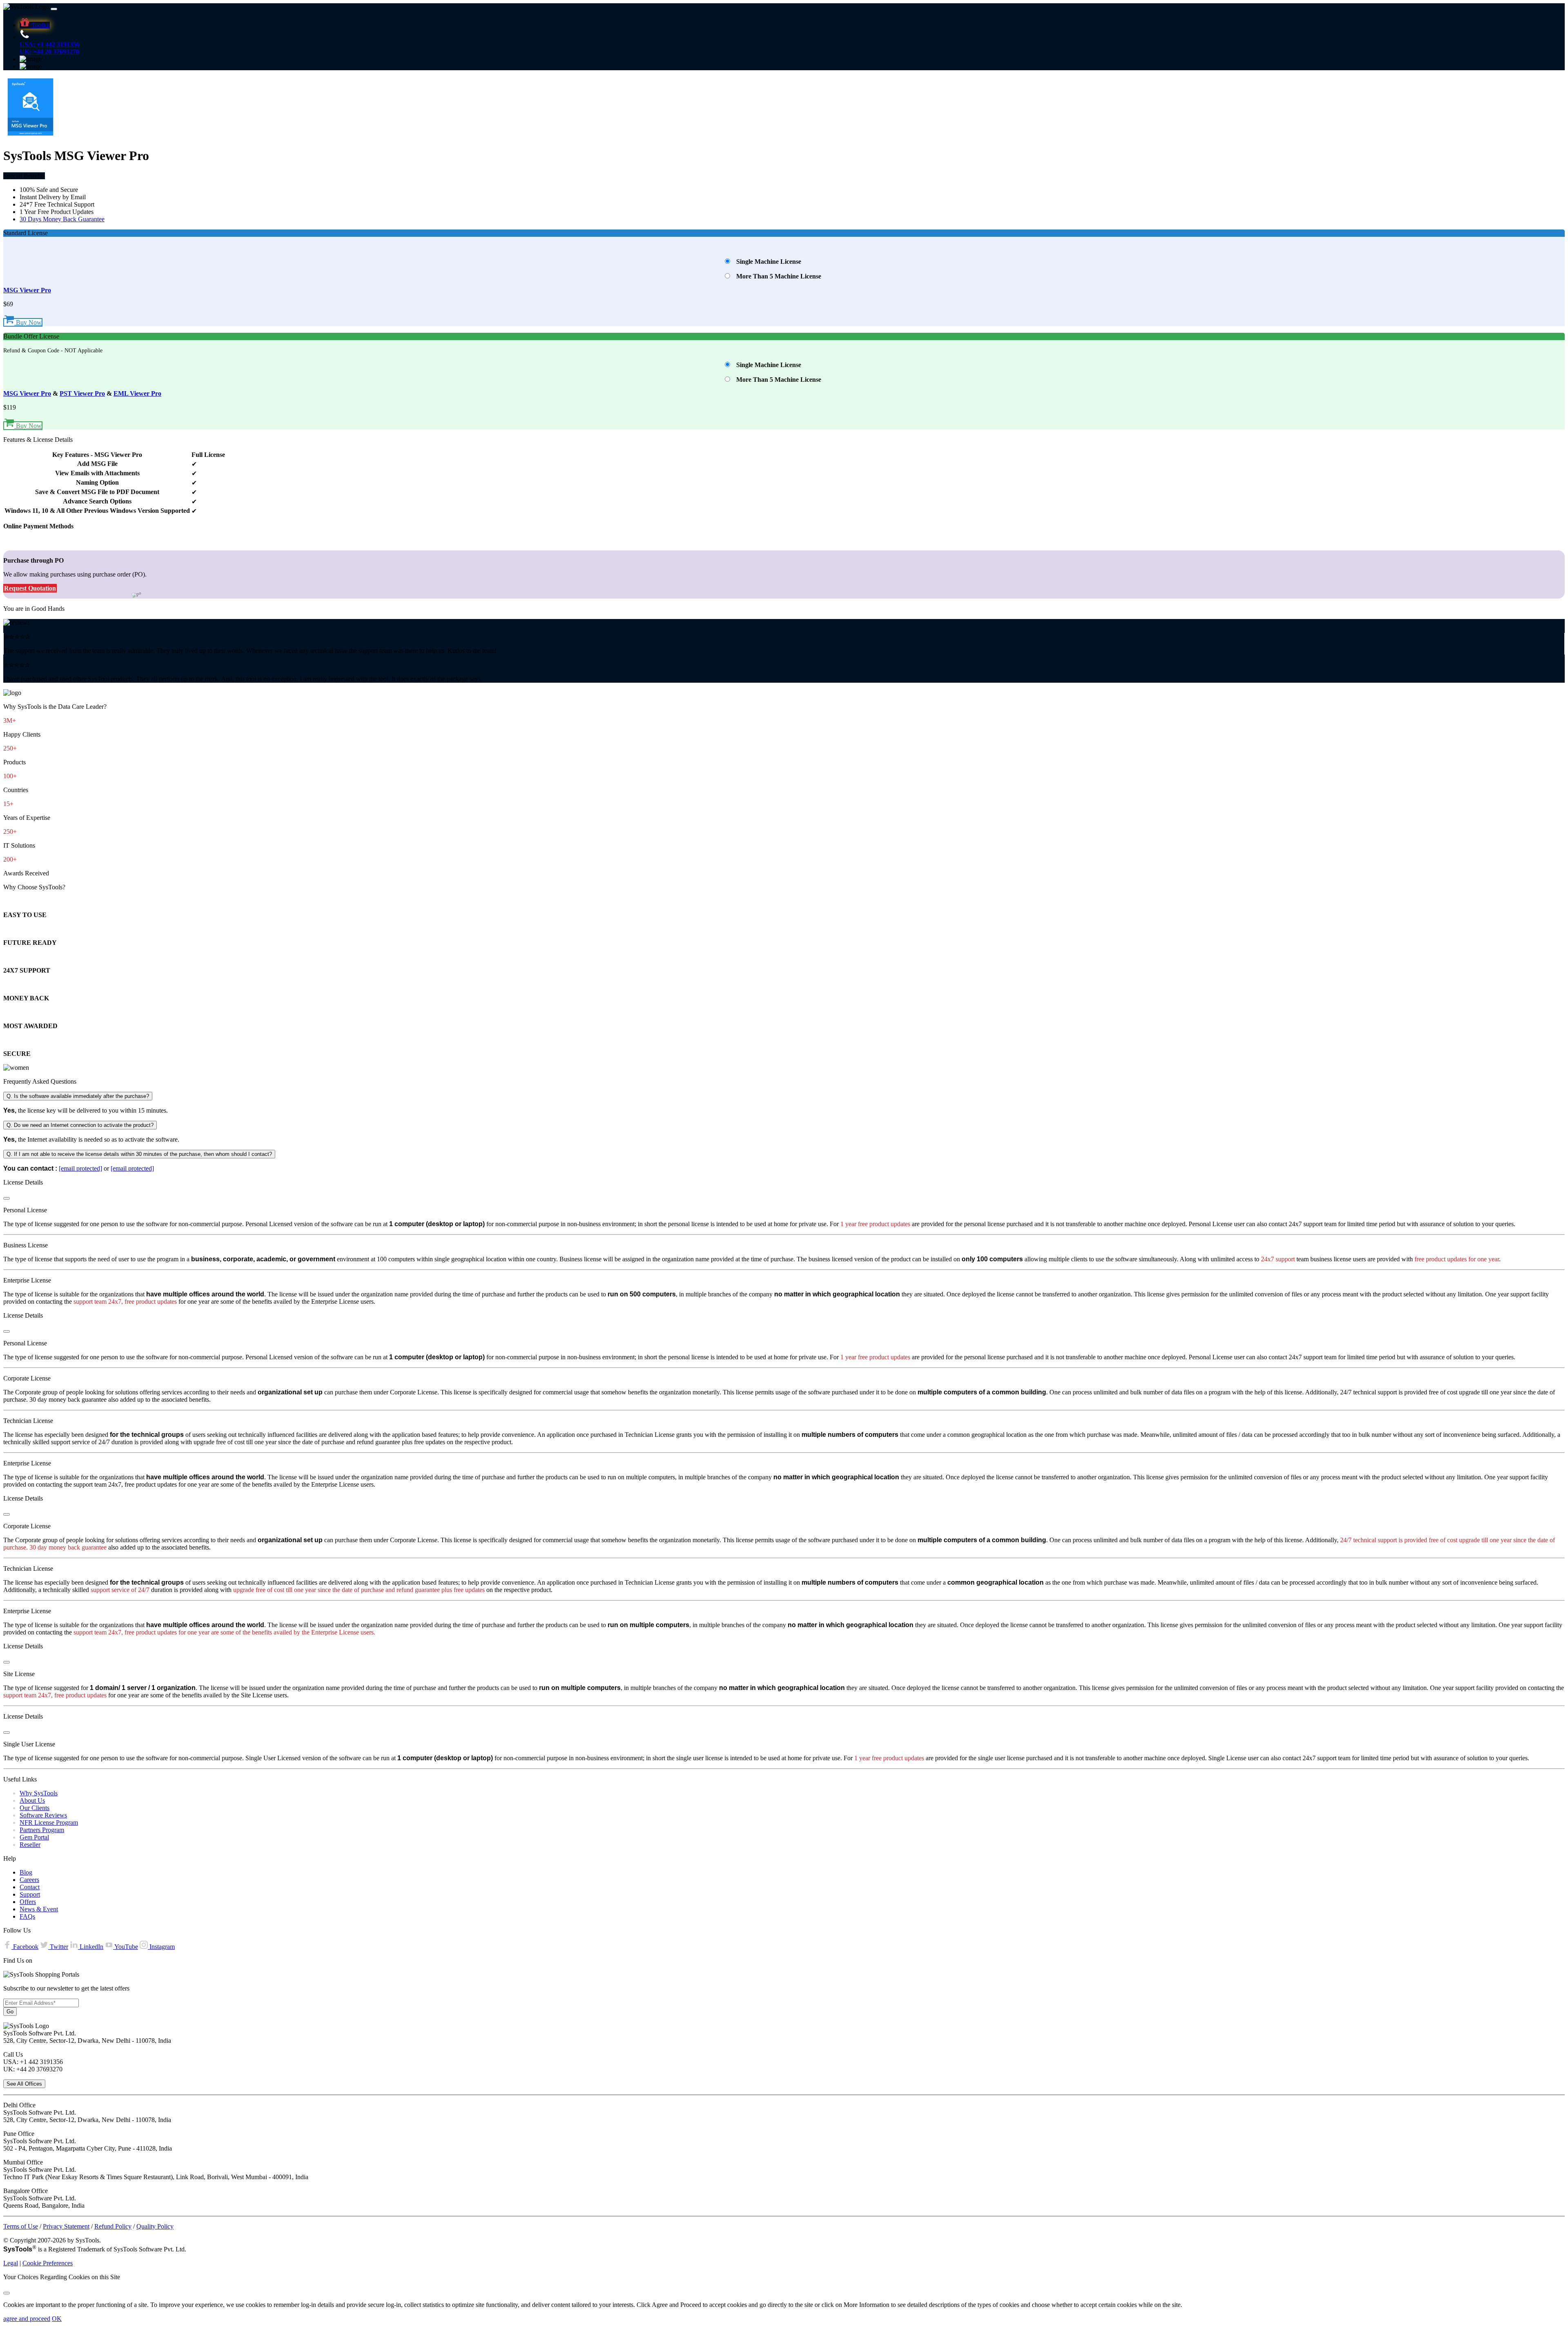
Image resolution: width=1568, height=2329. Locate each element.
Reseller (30, 1845)
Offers (28, 1902)
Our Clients (35, 1808)
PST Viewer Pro (82, 393)
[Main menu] (54, 9)
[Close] (7, 1198)
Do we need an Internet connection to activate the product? (80, 1125)
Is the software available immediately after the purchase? (78, 1096)
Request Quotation (30, 588)
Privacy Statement (66, 2226)
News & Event (39, 1909)
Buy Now (28, 322)
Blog (26, 1872)
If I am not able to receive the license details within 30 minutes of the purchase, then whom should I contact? (139, 1154)
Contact (30, 1887)
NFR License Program (49, 1822)
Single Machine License (769, 262)
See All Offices (24, 2084)
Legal (11, 2263)
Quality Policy (155, 2226)
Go (10, 2012)
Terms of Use (21, 2226)
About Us (32, 1800)
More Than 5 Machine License (779, 276)
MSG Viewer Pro (27, 290)
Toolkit (40, 25)
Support (30, 1894)
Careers (29, 1880)
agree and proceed (27, 2319)
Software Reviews (43, 1815)
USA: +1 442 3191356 (50, 44)
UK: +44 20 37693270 (49, 52)
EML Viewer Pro (137, 393)
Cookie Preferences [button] (48, 2263)
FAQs (27, 1916)
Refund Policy (113, 2226)
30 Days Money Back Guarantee (62, 219)
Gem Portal (34, 1837)
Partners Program (42, 1830)
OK (57, 2319)
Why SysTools (39, 1793)
